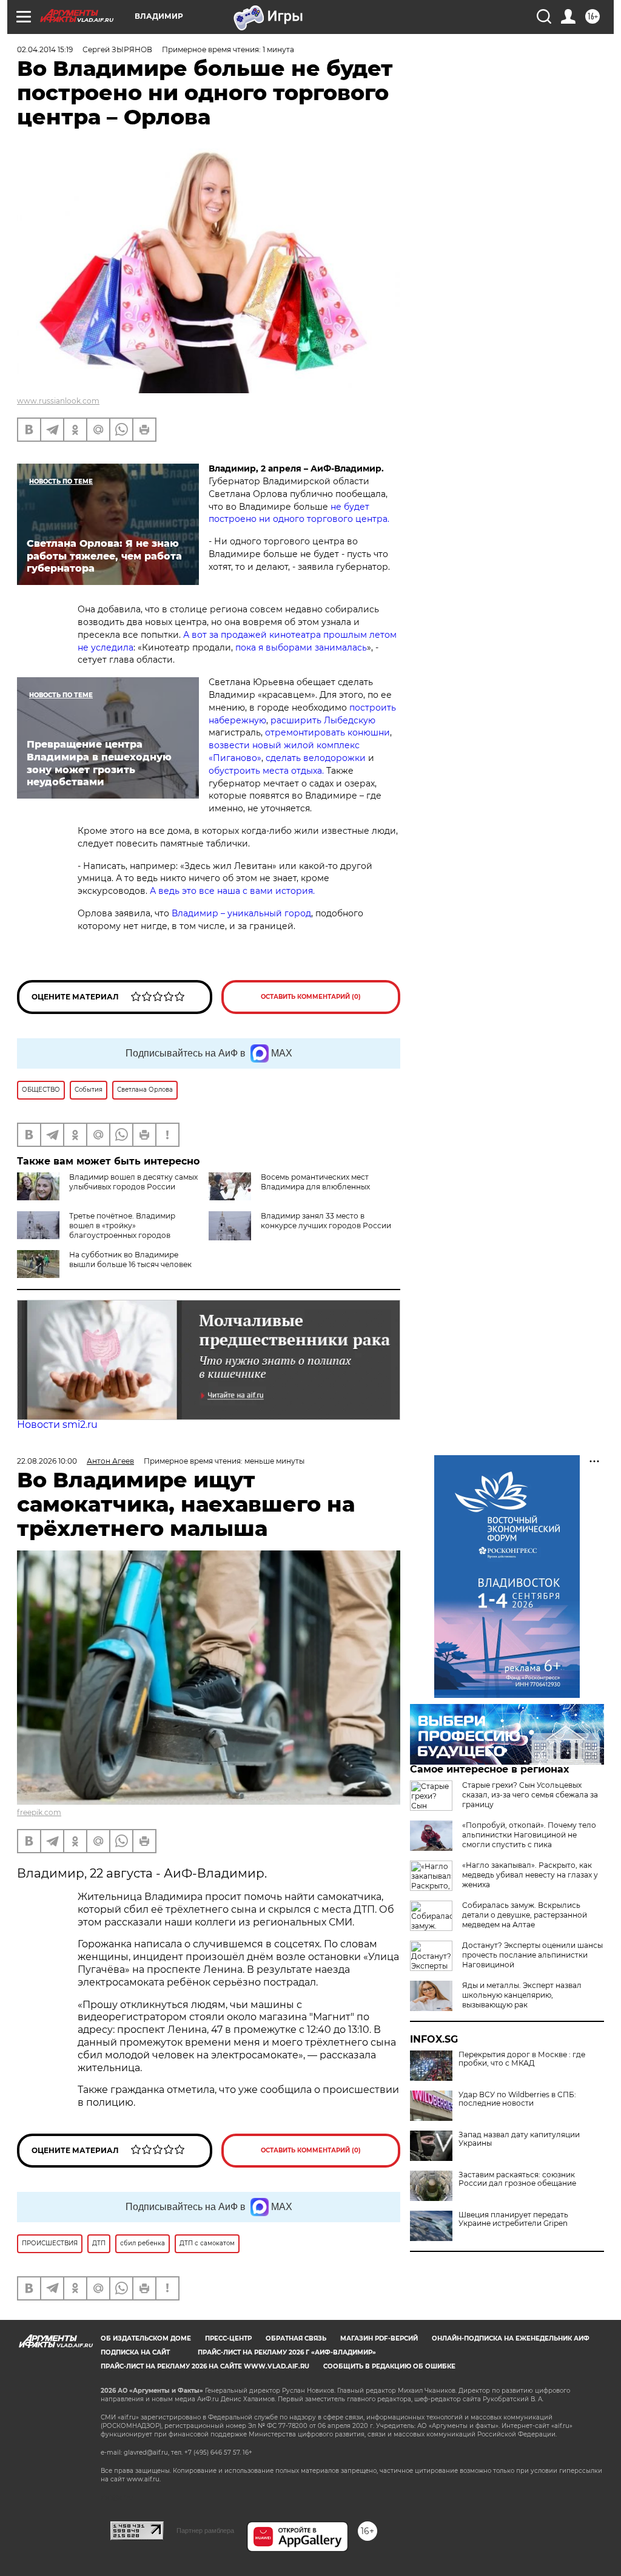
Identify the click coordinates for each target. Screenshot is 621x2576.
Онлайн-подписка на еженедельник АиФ (511, 2338)
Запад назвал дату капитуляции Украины (519, 2139)
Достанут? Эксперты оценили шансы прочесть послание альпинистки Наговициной (532, 1955)
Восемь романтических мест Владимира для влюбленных (315, 1182)
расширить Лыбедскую (323, 720)
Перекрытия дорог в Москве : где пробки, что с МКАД (522, 2059)
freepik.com (39, 1812)
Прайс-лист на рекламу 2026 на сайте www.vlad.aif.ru (205, 2366)
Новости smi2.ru (57, 1425)
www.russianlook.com (58, 401)
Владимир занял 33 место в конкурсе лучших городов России (326, 1221)
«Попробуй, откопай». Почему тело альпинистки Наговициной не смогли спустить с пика (529, 1835)
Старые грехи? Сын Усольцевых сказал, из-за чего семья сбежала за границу (530, 1795)
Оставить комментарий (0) (311, 997)
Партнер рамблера (205, 2530)
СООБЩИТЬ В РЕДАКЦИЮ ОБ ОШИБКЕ (389, 2366)
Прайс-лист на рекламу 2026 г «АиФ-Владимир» (287, 2352)
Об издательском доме (146, 2338)
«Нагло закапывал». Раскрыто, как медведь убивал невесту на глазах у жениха (530, 1875)
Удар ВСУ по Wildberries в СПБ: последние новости (517, 2099)
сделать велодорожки (316, 758)
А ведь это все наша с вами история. (232, 891)
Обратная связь (296, 2338)
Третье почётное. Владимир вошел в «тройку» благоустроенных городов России (96, 1230)
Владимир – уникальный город (241, 913)
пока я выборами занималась (301, 647)
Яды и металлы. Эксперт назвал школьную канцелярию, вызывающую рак (522, 1995)
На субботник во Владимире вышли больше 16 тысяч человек (130, 1259)
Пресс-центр (228, 2338)
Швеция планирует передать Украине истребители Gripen (513, 2219)
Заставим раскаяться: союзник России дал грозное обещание (517, 2179)
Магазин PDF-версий (379, 2338)
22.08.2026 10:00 (47, 1461)
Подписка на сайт (135, 2352)
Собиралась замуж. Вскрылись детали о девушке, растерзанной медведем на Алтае (525, 1915)
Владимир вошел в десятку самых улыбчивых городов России (133, 1182)
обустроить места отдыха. (266, 771)
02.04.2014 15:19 (45, 49)
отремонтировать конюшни (327, 732)
